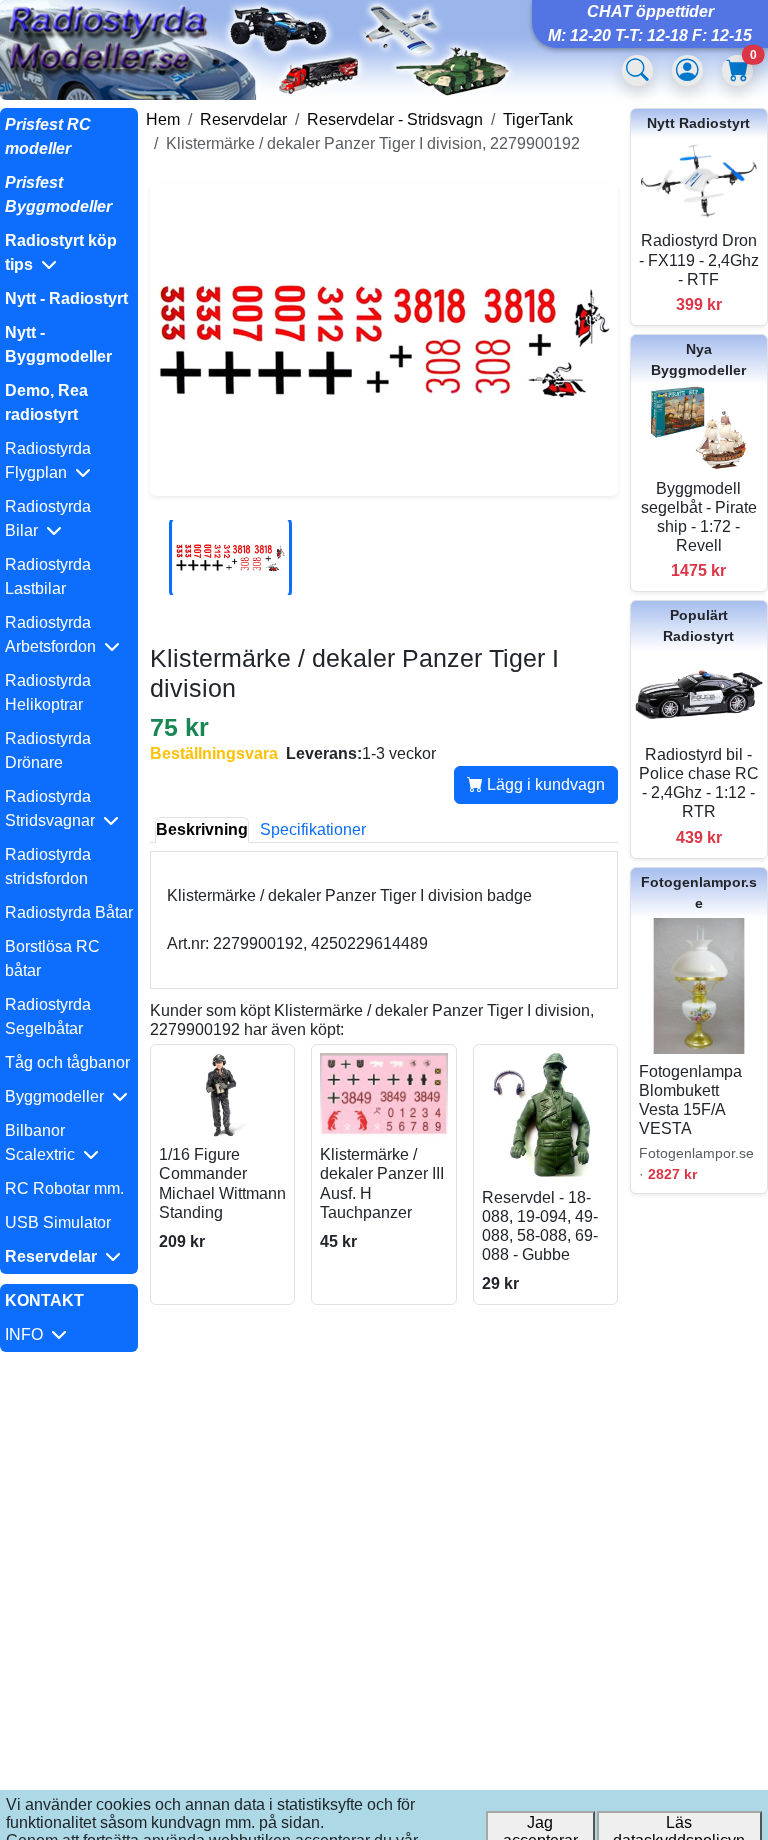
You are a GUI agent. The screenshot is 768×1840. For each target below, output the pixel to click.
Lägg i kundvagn (544, 784)
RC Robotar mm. (64, 1188)
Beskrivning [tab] (202, 829)
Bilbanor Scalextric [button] (44, 1142)
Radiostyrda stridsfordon (48, 866)
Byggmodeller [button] (58, 1096)
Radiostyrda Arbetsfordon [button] (54, 634)
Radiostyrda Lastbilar (48, 576)
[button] (69, 253)
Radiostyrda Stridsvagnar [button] (54, 808)
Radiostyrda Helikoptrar (48, 692)
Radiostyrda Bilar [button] (48, 518)
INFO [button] (28, 1334)
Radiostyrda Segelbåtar (48, 1016)
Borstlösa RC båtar (52, 958)
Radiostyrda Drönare (48, 750)
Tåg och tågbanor (67, 1062)
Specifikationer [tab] (313, 829)
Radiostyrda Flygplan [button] (48, 460)
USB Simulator (58, 1222)
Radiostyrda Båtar (69, 912)
